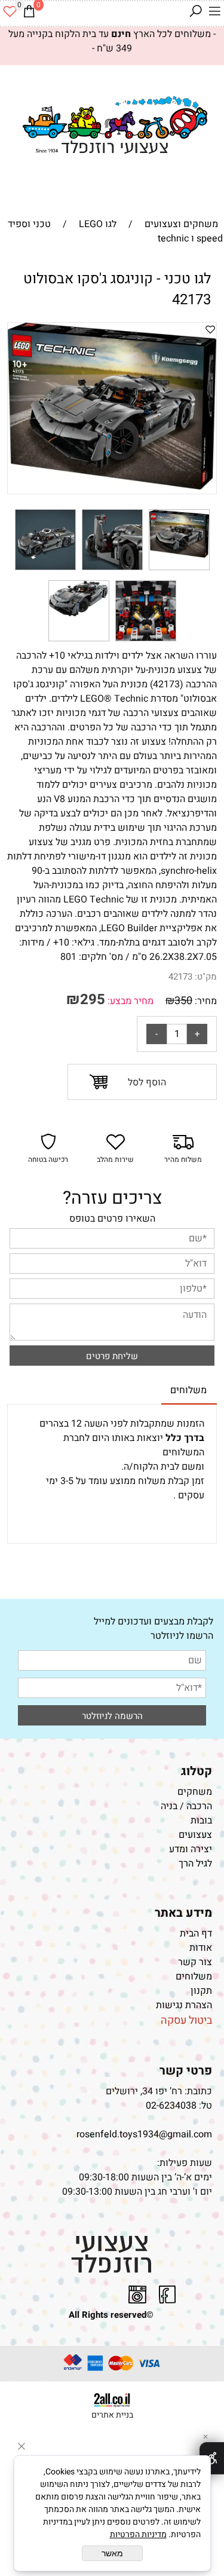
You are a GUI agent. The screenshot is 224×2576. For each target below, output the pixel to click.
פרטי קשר (186, 2071)
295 (93, 1000)
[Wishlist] (10, 11)
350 (183, 1001)
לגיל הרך (195, 1864)
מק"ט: (206, 977)
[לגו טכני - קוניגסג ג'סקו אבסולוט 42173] (179, 570)
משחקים (195, 1792)
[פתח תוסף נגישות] (212, 2458)
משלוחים (194, 1977)
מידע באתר (183, 1913)
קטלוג (197, 1771)
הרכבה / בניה (186, 1806)
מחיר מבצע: (129, 1001)
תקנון (201, 1991)
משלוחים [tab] (188, 1390)
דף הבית (196, 1933)
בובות (201, 1821)
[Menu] (214, 11)
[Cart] (29, 11)
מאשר (112, 2553)
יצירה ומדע (191, 1849)
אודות (201, 1948)
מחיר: (205, 1001)
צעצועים (195, 1835)
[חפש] (195, 11)
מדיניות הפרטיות (138, 2534)
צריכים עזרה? (112, 1198)
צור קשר (195, 1962)
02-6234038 (171, 2106)
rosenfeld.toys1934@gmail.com (144, 2134)
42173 (180, 977)
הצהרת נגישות (183, 2005)
